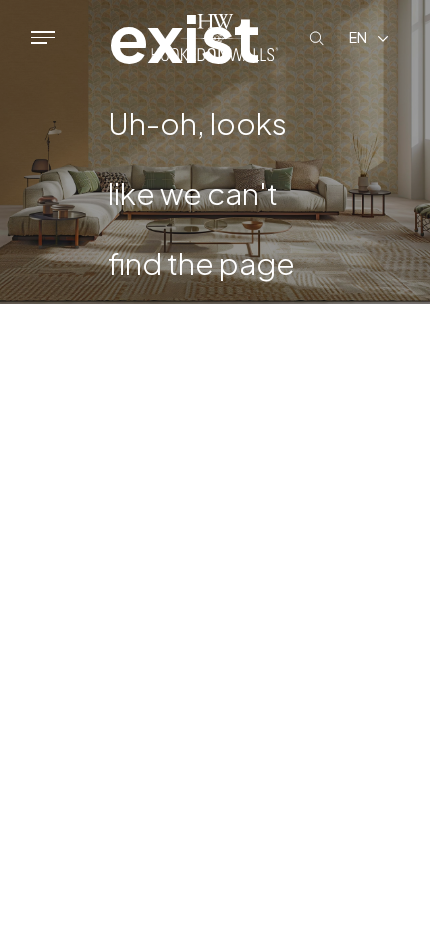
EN (358, 37)
